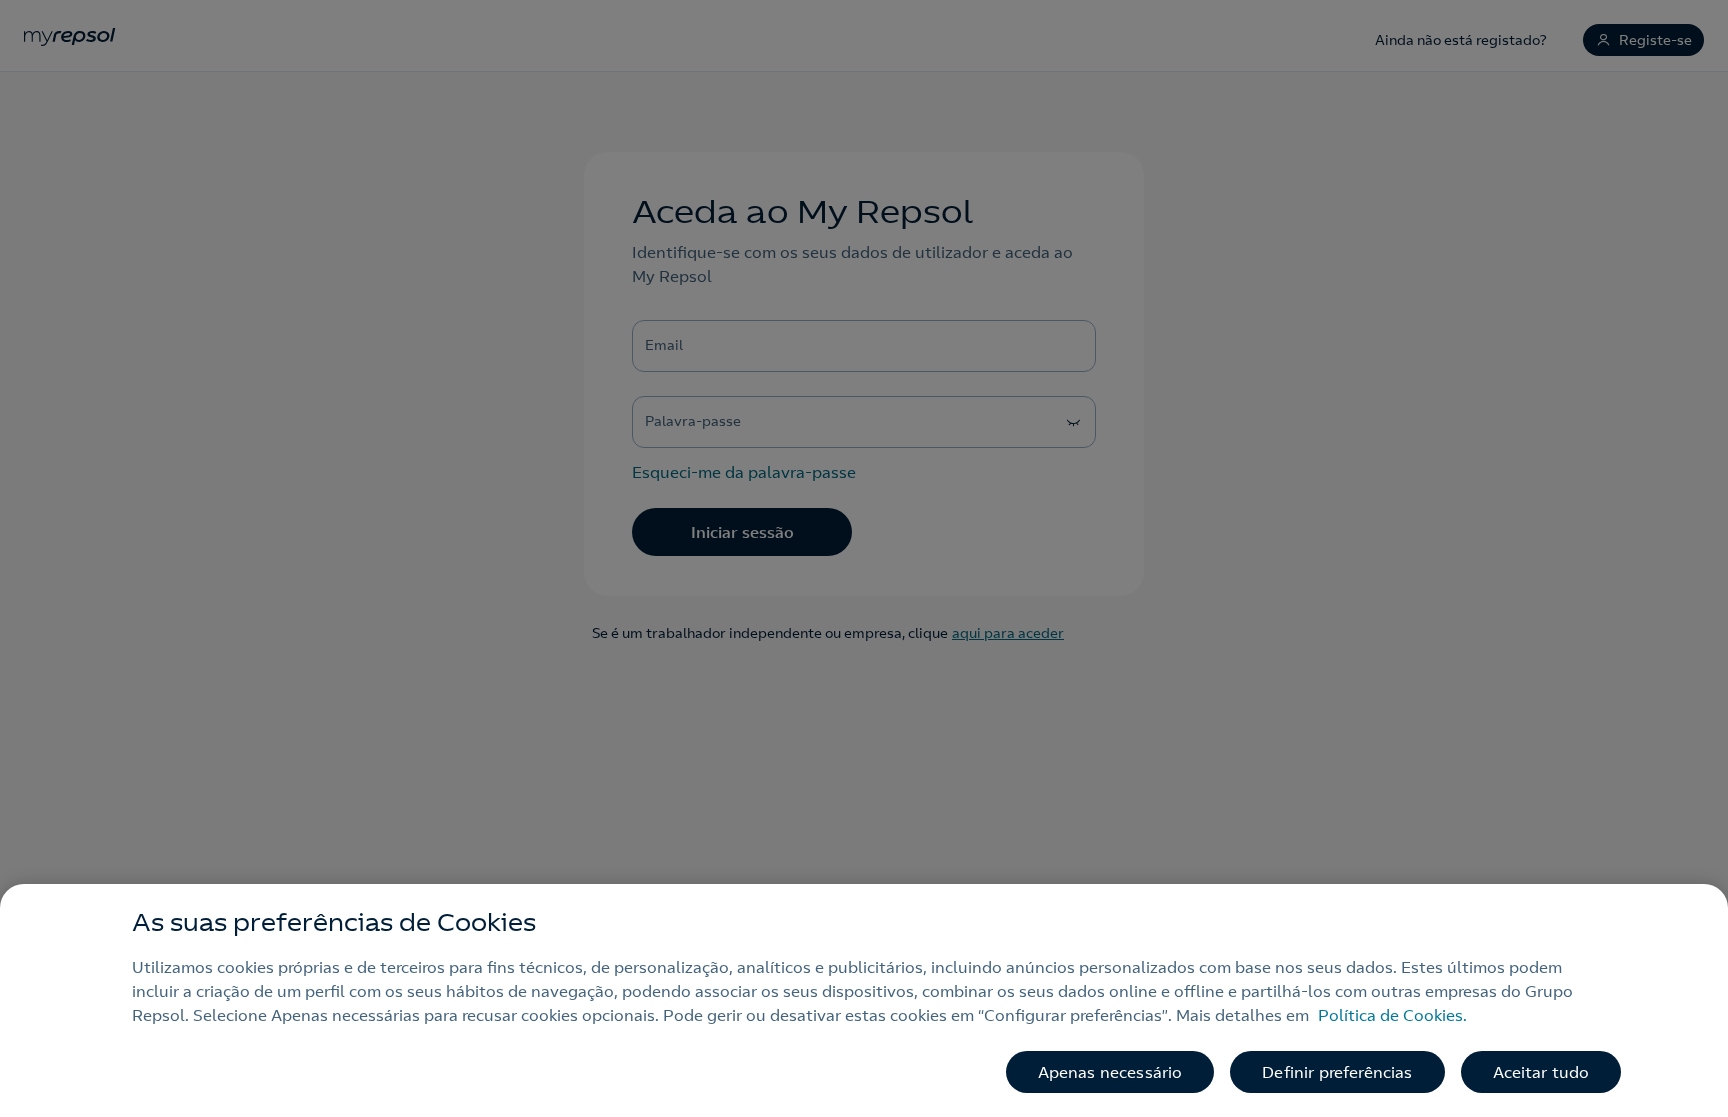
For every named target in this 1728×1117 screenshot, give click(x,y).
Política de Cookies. (1392, 1015)
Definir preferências (1337, 1072)
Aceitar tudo (1541, 1072)
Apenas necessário (1110, 1072)
